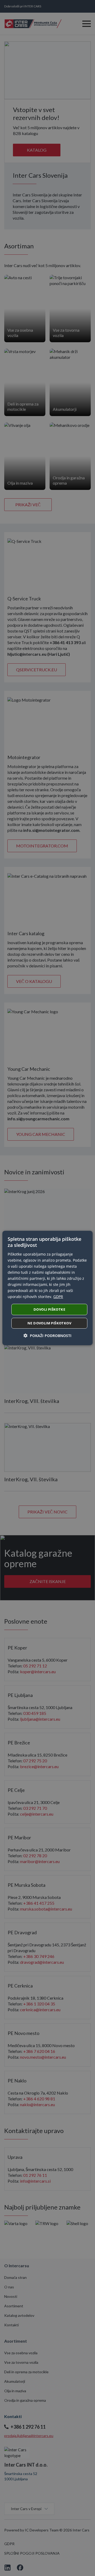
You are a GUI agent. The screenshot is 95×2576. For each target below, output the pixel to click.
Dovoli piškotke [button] (49, 1309)
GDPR (58, 1297)
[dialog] (47, 1288)
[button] (47, 1336)
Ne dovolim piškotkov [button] (49, 1323)
